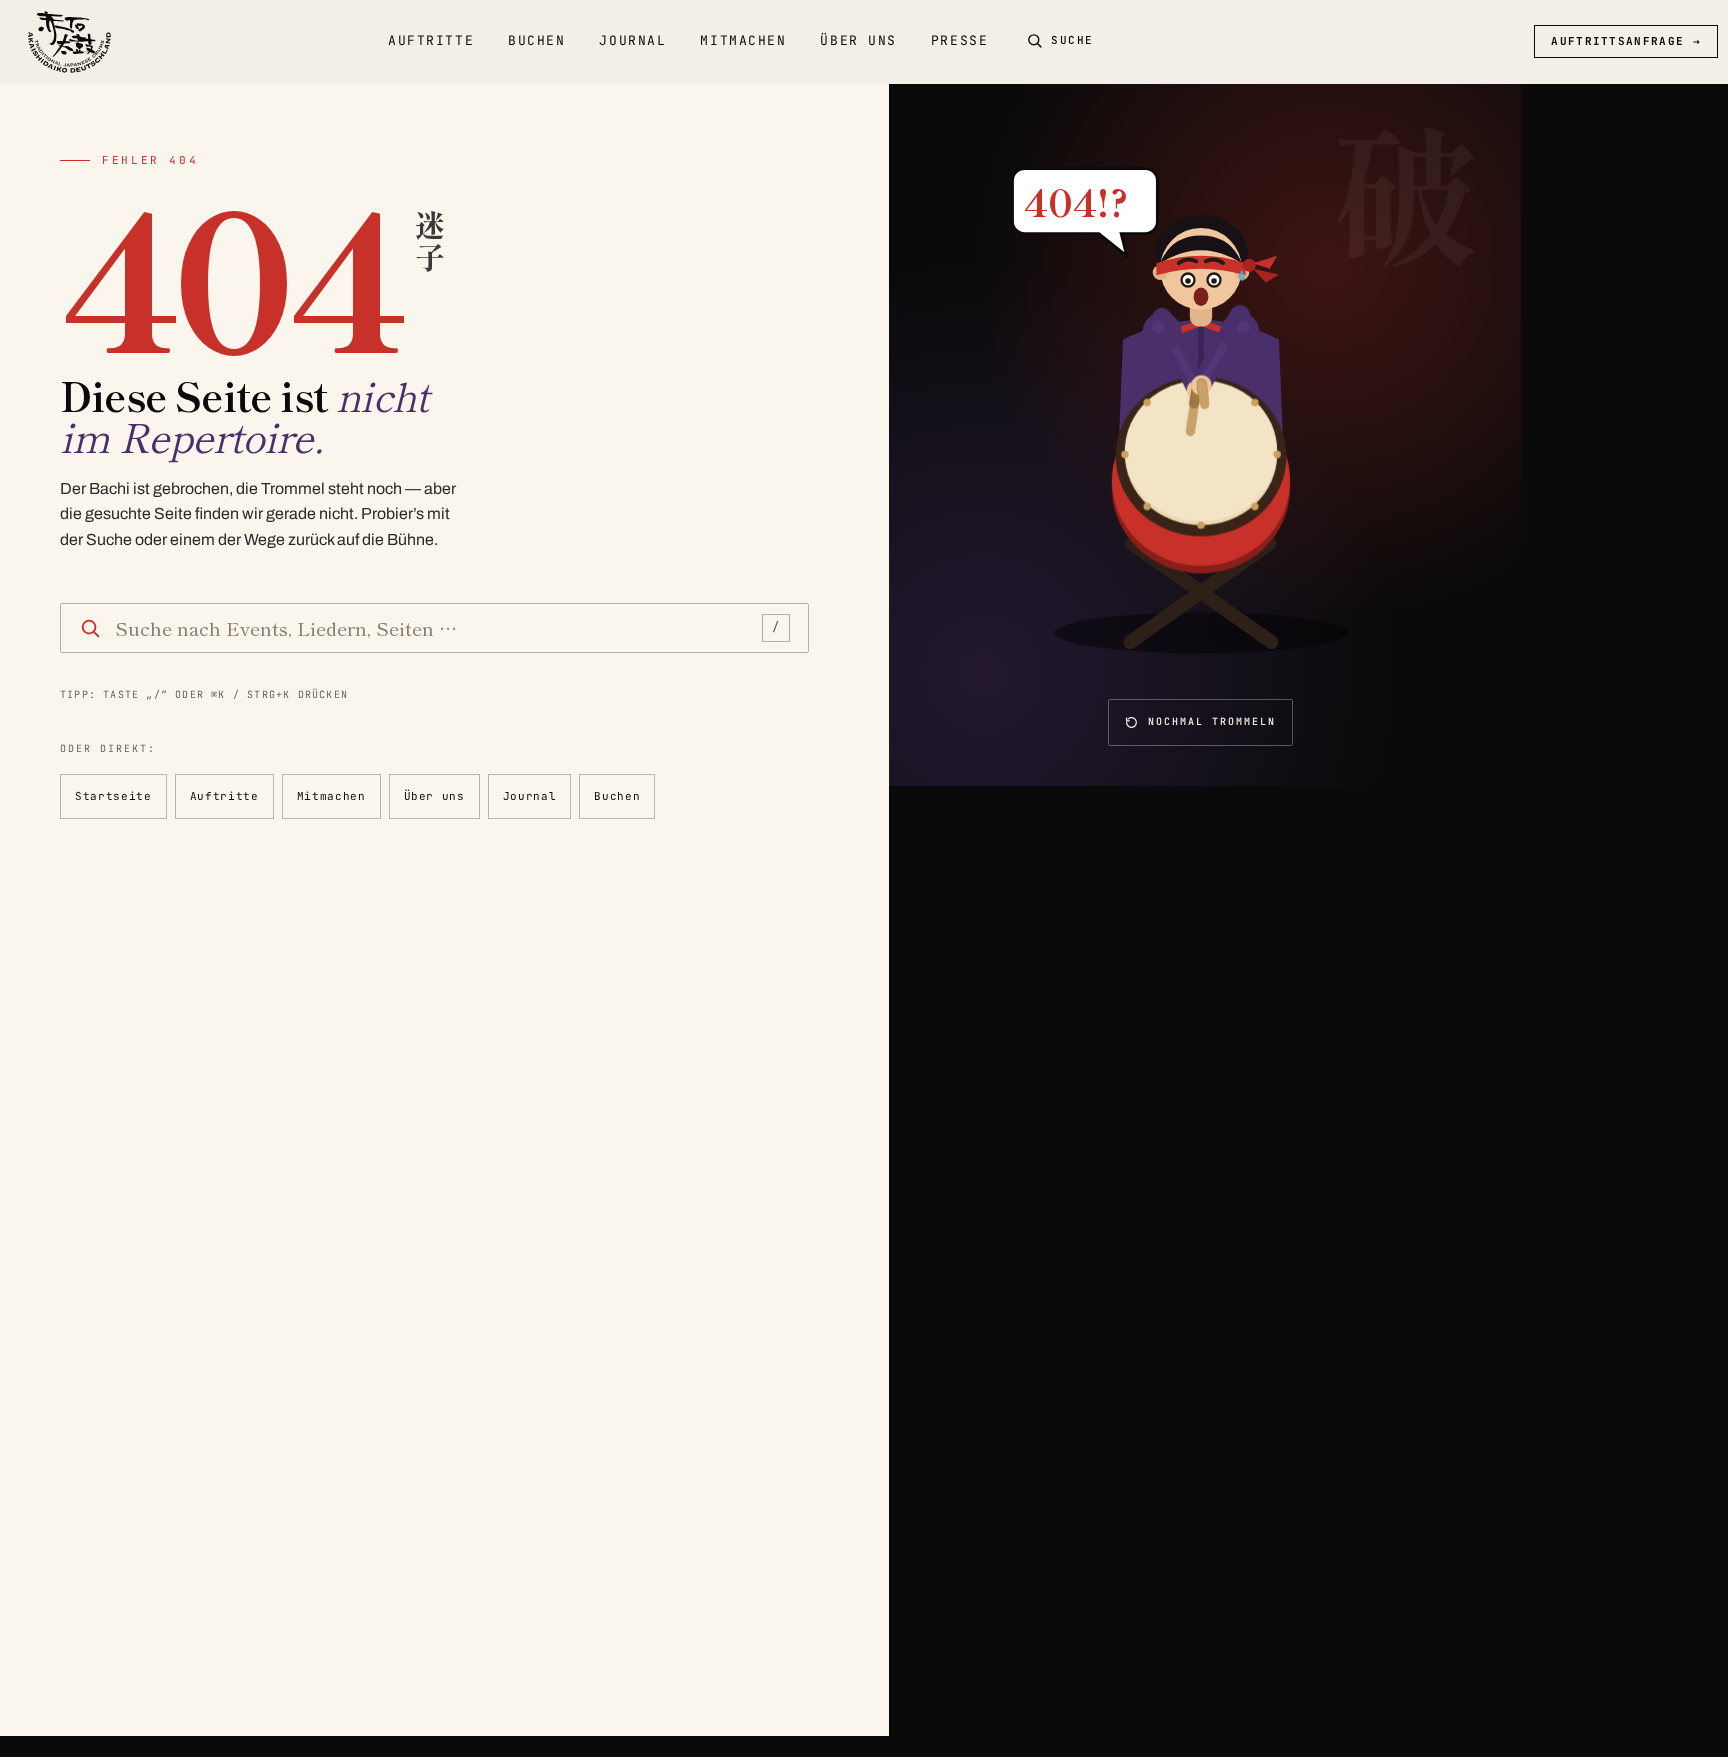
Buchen (536, 40)
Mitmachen (743, 40)
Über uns (858, 40)
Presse (959, 40)
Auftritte (431, 40)
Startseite (113, 796)
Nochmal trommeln (1212, 721)
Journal (632, 40)
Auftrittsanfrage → (1626, 41)
